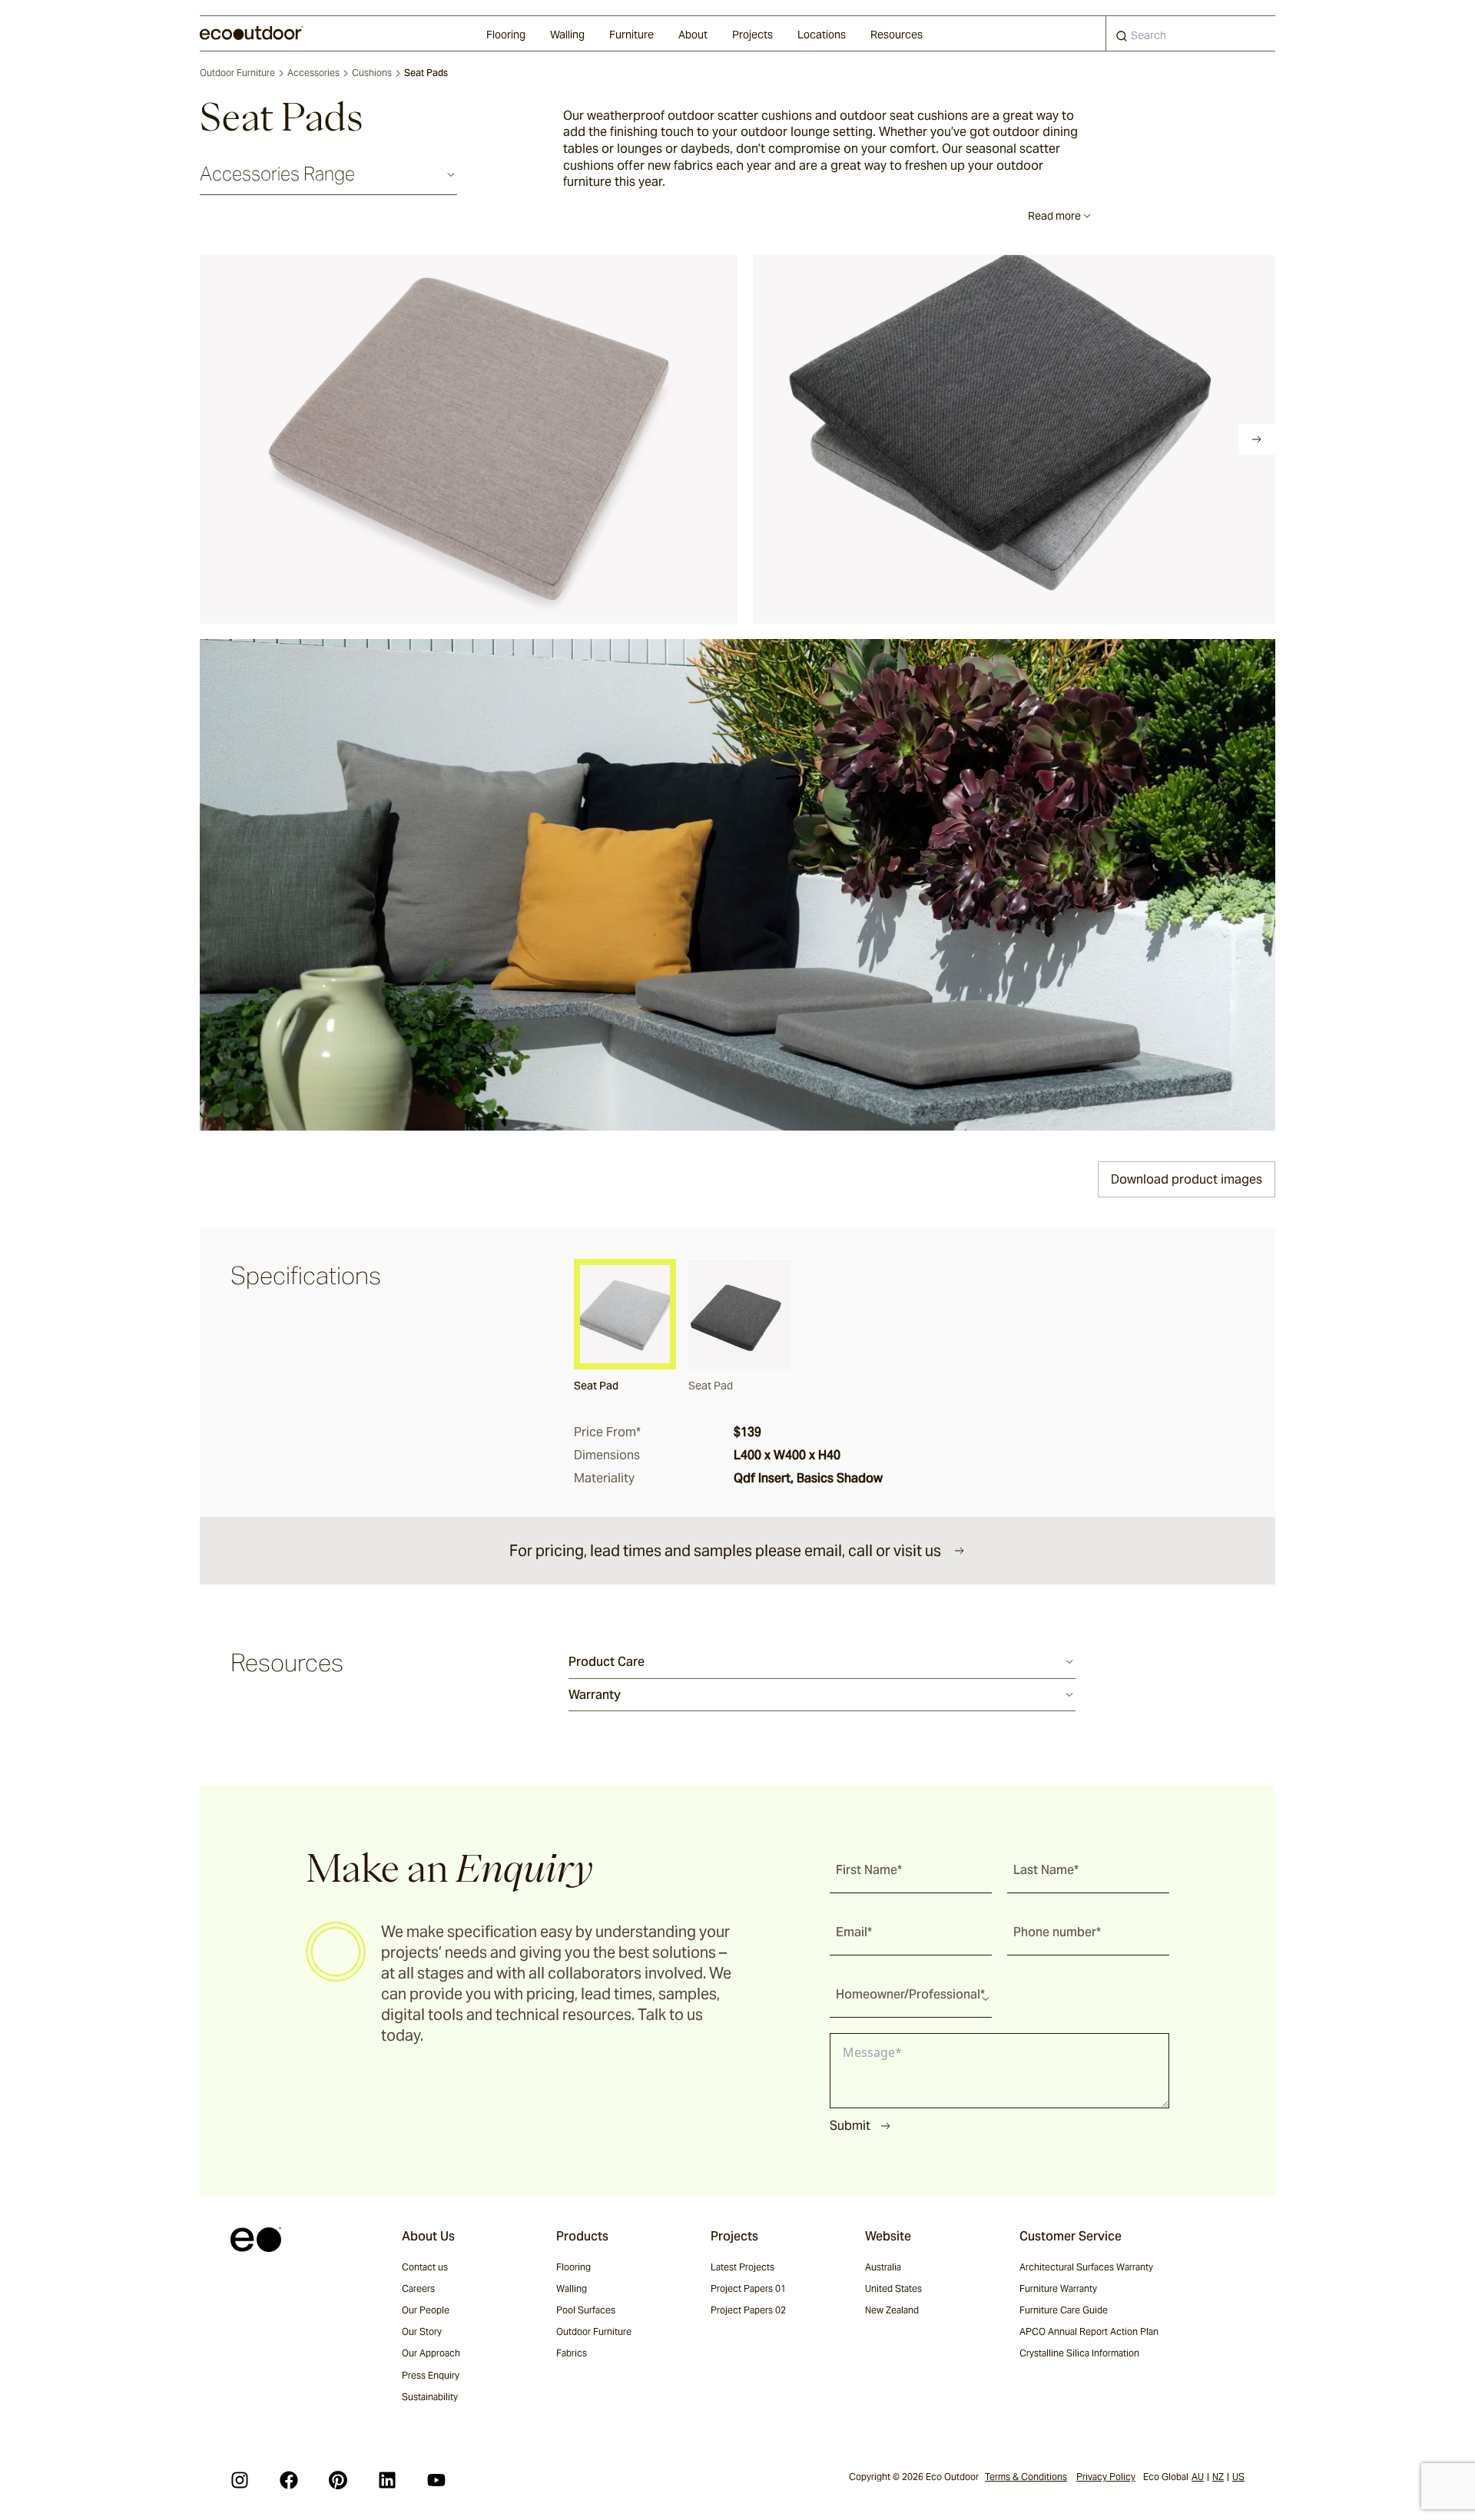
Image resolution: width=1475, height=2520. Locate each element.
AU (1198, 2477)
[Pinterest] (338, 2480)
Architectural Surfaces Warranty (1086, 2267)
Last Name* (1046, 1870)
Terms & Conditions (1026, 2477)
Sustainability (430, 2397)
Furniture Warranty (1058, 2288)
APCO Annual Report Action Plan (1089, 2331)
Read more (1054, 216)
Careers (418, 2288)
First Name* (869, 1870)
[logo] (252, 33)
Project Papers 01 (748, 2288)
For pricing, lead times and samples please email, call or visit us (725, 1551)
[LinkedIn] (387, 2480)
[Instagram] (240, 2480)
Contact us (425, 2267)
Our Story (422, 2331)
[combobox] (1191, 33)
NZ (1218, 2477)
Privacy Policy (1106, 2477)
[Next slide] (1257, 439)
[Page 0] (210, 439)
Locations (822, 35)
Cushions (372, 73)
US (1238, 2477)
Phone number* (1057, 1932)
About (693, 35)
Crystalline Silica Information (1079, 2353)
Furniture (631, 35)
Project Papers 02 (748, 2310)
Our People (426, 2310)
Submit (850, 2126)
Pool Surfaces (586, 2310)
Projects (752, 35)
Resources (897, 35)
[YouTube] (436, 2480)
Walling (567, 35)
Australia (883, 2267)
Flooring (506, 35)
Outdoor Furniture (237, 73)
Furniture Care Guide (1064, 2310)
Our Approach (431, 2353)
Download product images (1187, 1179)
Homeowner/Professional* (910, 1994)
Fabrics (572, 2353)
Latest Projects (742, 2267)
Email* (854, 1932)
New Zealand (892, 2310)
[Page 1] (232, 439)
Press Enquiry (431, 2375)
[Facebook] (289, 2480)
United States (893, 2288)
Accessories (313, 73)
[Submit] (1122, 39)
